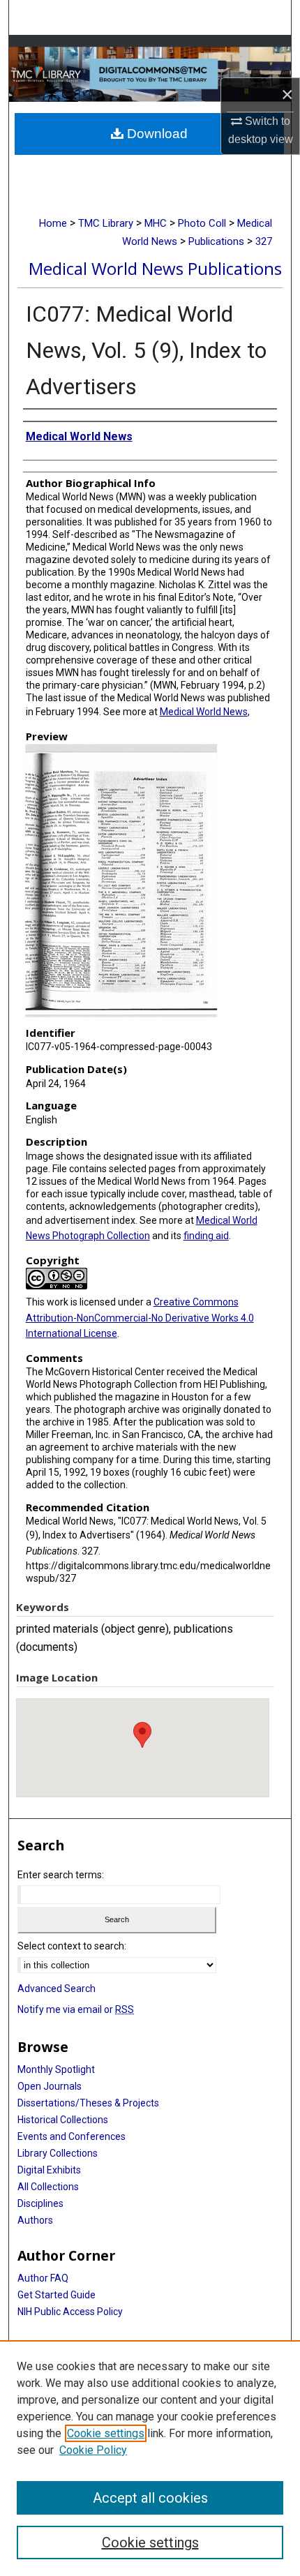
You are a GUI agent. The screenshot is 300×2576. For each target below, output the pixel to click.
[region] (150, 2458)
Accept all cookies (150, 2498)
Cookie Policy (93, 2450)
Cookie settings (106, 2433)
